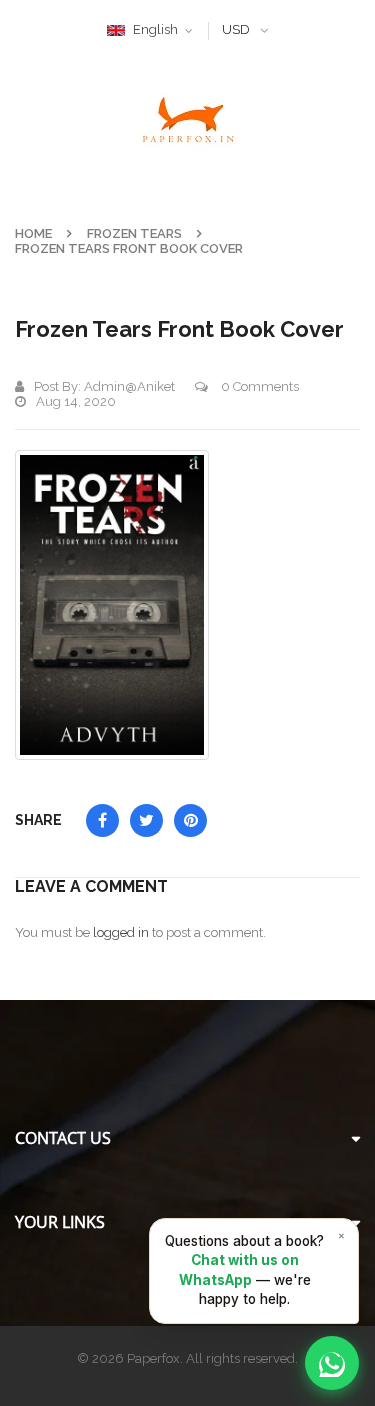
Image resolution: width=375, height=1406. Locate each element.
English (155, 29)
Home (33, 233)
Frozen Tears (134, 233)
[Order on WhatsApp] (332, 1363)
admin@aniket (129, 386)
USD (236, 29)
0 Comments (258, 386)
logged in (121, 932)
